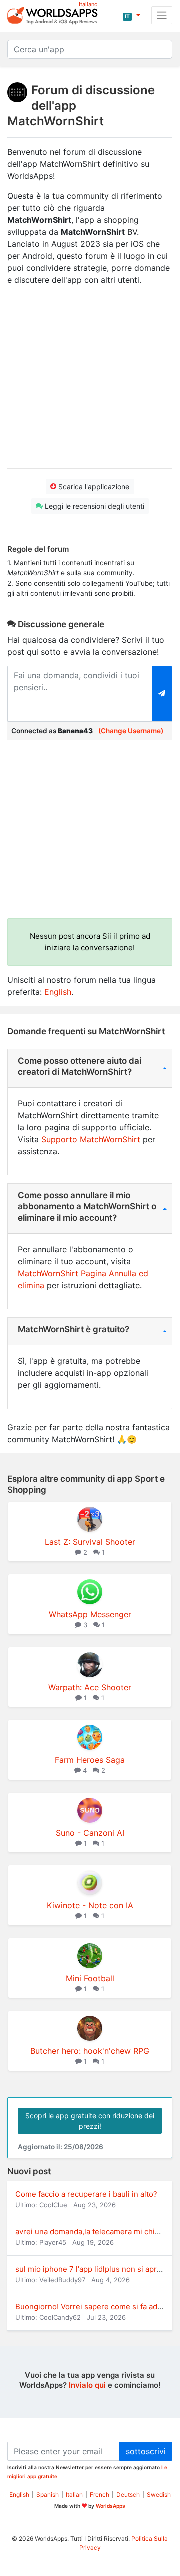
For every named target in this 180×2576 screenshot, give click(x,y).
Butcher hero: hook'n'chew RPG (90, 2051)
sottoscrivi (146, 2451)
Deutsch (128, 2494)
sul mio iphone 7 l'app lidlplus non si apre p (92, 2269)
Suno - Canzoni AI (90, 1833)
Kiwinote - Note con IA (90, 1905)
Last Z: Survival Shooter (90, 1542)
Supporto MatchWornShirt (91, 1139)
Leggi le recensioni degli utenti (94, 506)
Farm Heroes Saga (90, 1760)
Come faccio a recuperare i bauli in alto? (86, 2194)
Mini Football (90, 1978)
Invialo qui (87, 2385)
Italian (74, 2494)
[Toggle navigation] (162, 15)
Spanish (48, 2494)
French (100, 2494)
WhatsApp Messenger (90, 1614)
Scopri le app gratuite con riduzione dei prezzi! (90, 2121)
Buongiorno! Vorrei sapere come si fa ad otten (97, 2306)
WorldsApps (111, 2506)
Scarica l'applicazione (93, 487)
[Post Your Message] (162, 694)
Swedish (159, 2494)
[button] (132, 15)
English (58, 992)
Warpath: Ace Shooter (90, 1687)
